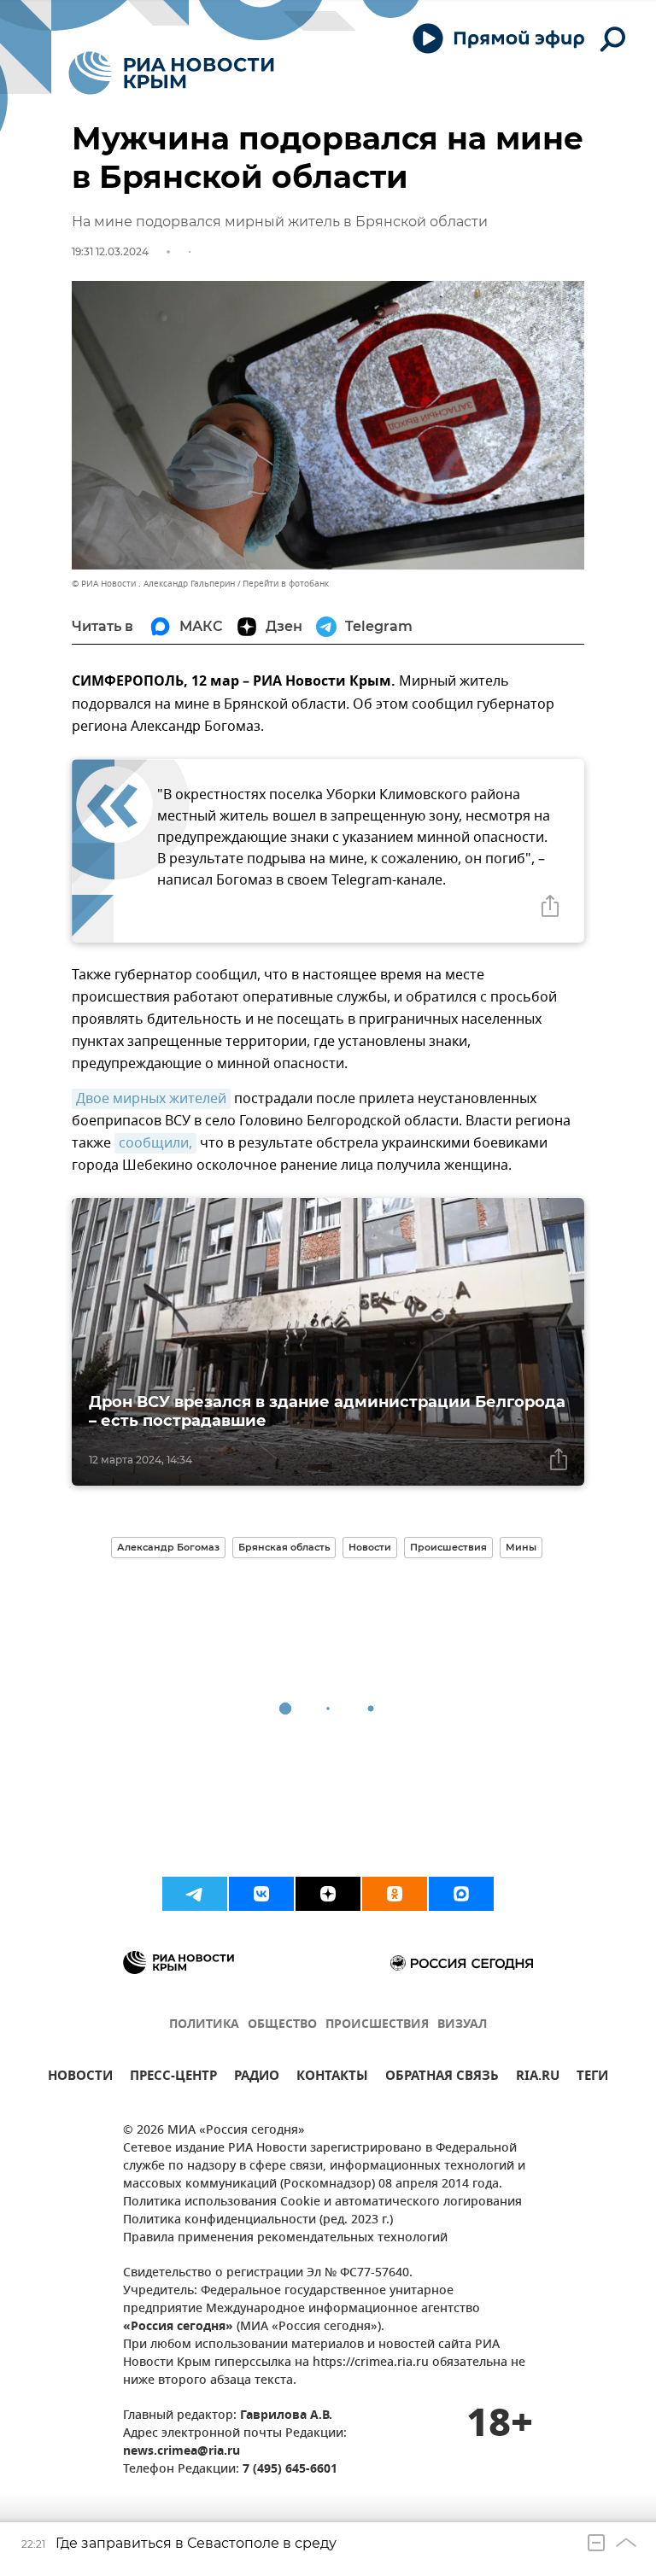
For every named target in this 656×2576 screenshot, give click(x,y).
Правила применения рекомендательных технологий (285, 2238)
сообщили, (155, 1143)
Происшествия (448, 1547)
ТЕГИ (592, 2078)
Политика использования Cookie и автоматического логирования (322, 2202)
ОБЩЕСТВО (282, 2025)
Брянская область (284, 1547)
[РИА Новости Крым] (171, 73)
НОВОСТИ (80, 2078)
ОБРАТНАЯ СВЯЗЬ (442, 2078)
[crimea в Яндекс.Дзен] (328, 1894)
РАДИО (257, 2078)
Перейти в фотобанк (286, 584)
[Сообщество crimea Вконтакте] (261, 1894)
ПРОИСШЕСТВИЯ (377, 2025)
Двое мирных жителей (151, 1099)
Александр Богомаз (168, 1547)
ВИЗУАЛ (462, 2025)
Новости (370, 1547)
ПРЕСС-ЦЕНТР (173, 2078)
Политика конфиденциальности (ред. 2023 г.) (258, 2220)
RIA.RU (538, 2078)
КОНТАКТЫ (332, 2078)
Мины (521, 1547)
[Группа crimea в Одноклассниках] (395, 1894)
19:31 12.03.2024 (110, 251)
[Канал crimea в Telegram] (195, 1894)
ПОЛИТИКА (204, 2025)
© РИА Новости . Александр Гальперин (153, 584)
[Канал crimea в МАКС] (461, 1894)
